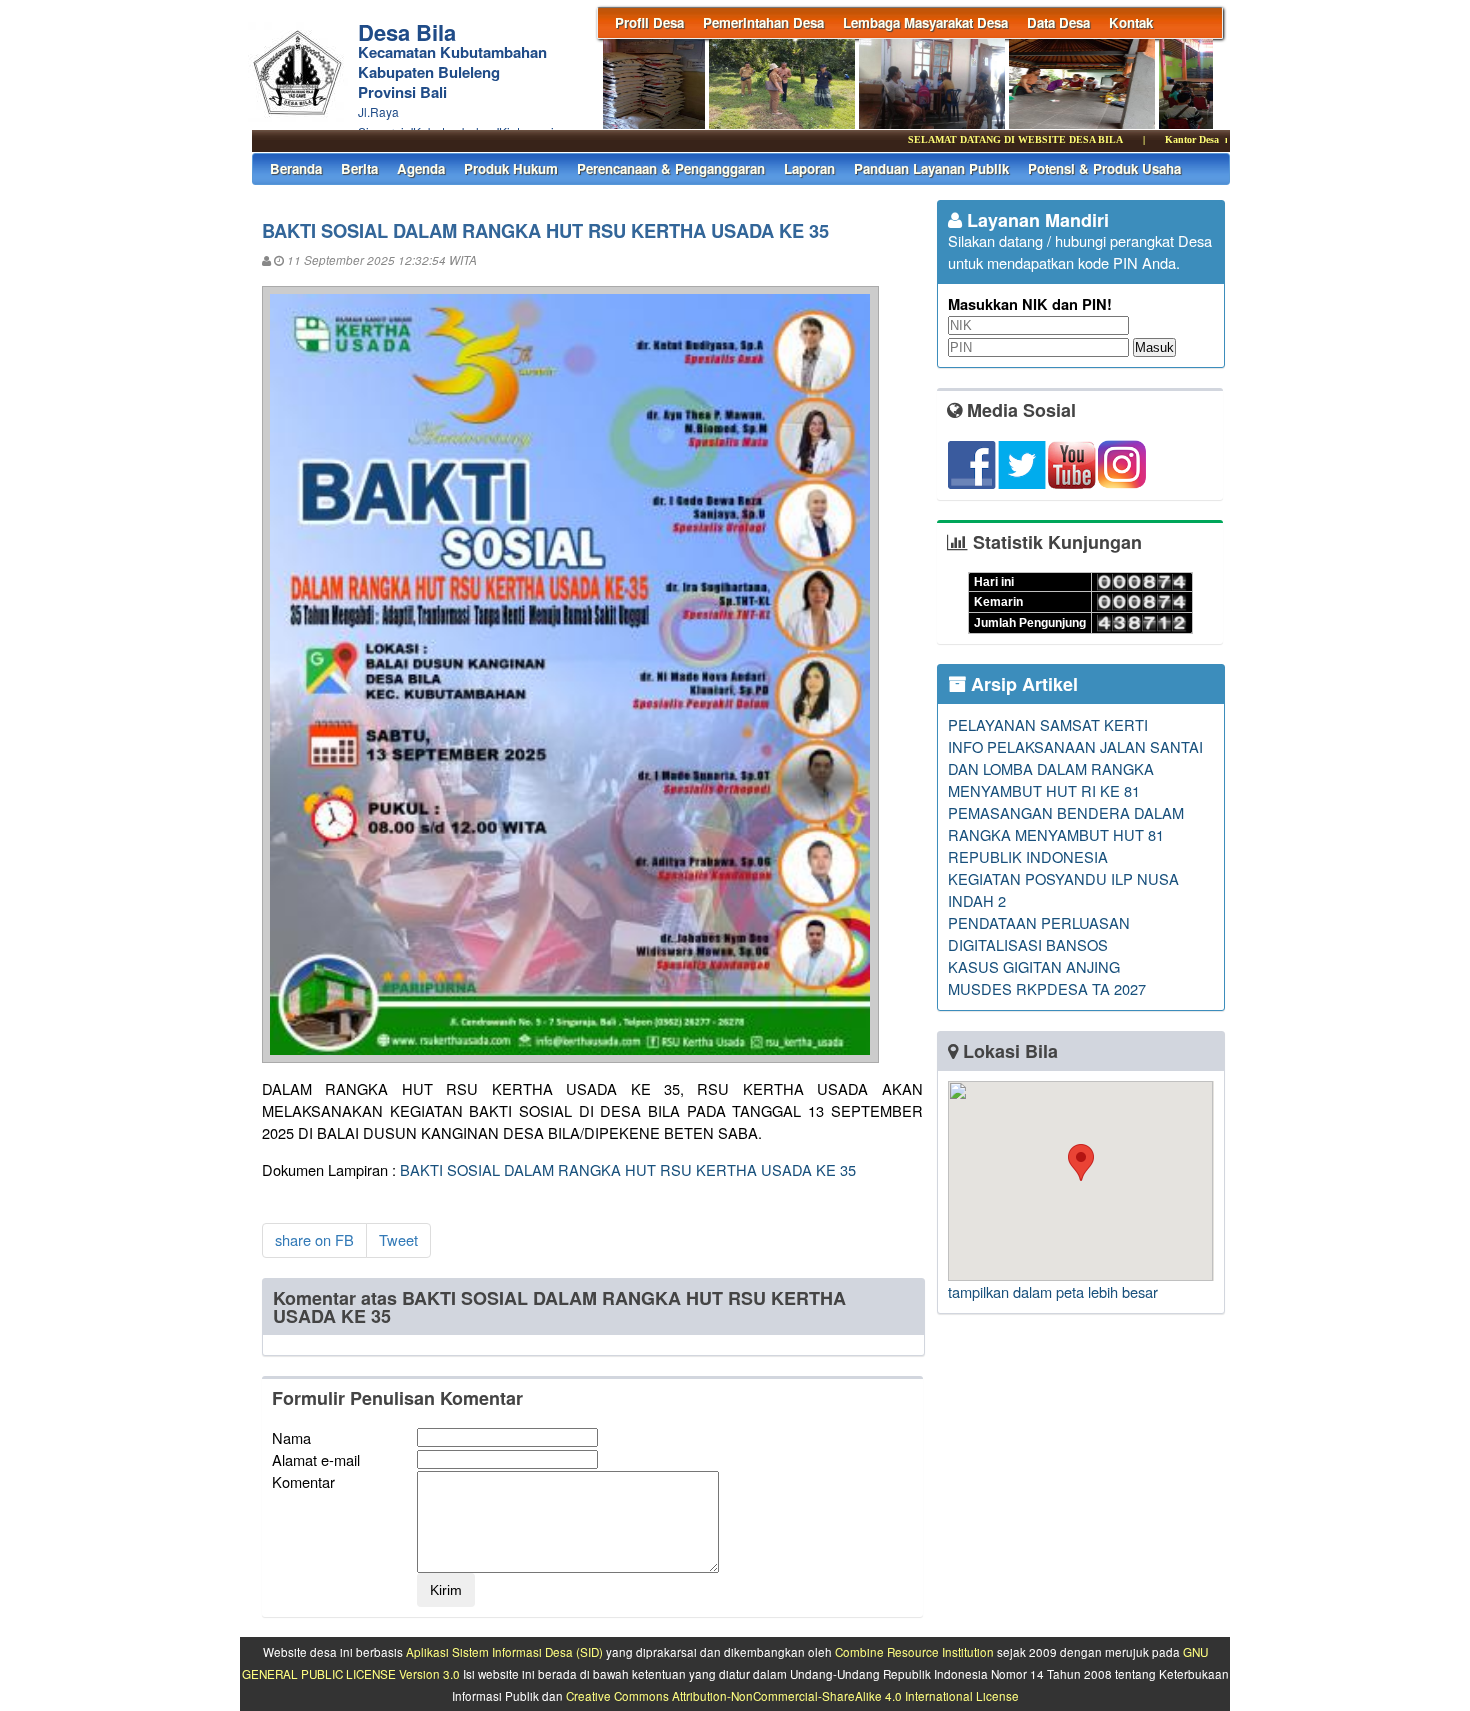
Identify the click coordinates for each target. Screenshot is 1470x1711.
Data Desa (1058, 22)
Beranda (296, 168)
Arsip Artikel (1022, 684)
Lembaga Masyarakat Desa (925, 22)
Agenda (421, 168)
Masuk (1154, 347)
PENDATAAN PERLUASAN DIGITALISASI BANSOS (1039, 933)
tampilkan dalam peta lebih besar (1053, 1291)
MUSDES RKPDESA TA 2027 (1047, 988)
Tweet (398, 1239)
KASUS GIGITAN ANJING (1034, 966)
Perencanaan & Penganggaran (671, 168)
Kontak (1131, 22)
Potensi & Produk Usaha (1104, 168)
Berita (359, 168)
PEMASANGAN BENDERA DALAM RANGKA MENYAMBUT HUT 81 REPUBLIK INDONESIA (1066, 834)
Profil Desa (649, 22)
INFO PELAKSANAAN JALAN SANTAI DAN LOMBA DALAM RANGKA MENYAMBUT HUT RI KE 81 (1075, 768)
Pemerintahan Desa (763, 22)
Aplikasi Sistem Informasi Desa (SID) (504, 1652)
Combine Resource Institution (914, 1652)
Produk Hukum (511, 168)
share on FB (314, 1239)
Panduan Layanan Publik (931, 168)
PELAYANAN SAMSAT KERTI (1048, 724)
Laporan (809, 168)
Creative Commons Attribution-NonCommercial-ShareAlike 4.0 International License (792, 1696)
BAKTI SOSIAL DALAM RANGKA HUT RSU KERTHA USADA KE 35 (628, 1169)
